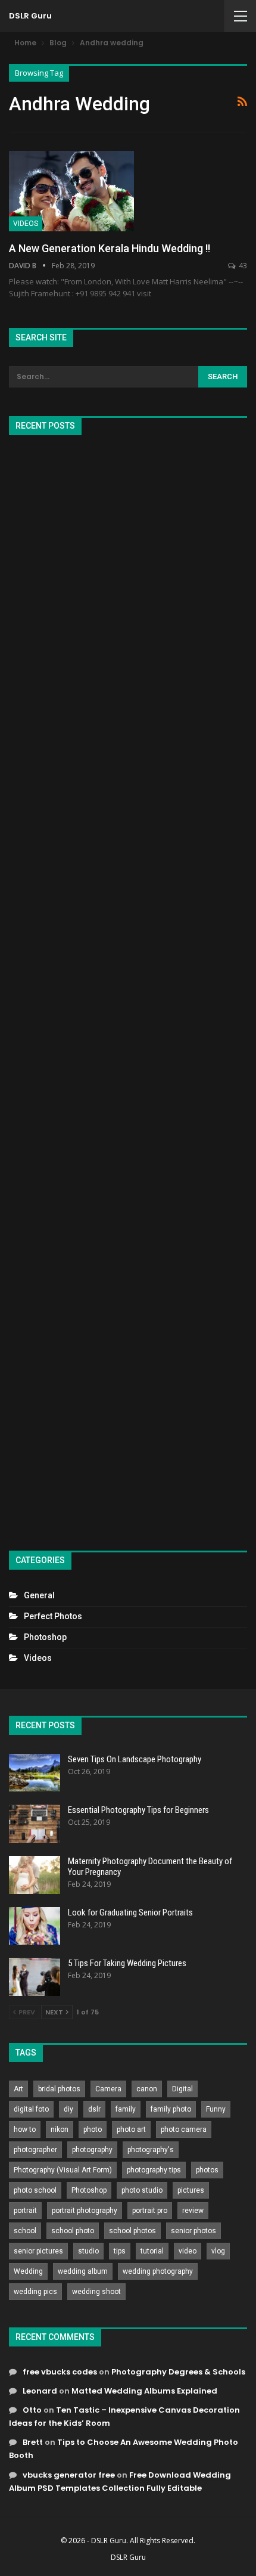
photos (207, 2170)
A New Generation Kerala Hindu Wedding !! (110, 248)
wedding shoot (96, 2292)
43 (242, 266)
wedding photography (158, 2271)
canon (147, 2089)
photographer (35, 2150)
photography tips (154, 2170)
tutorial (152, 2251)
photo (93, 2129)
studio (88, 2251)
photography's (151, 2150)
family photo (171, 2109)
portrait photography (85, 2211)
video (188, 2251)
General (39, 1595)
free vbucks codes (60, 2372)
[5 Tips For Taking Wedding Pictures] (35, 1977)
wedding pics (35, 2292)
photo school (35, 2190)
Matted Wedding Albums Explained (144, 2391)
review (193, 2211)
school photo (73, 2231)
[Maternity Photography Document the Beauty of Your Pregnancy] (35, 1875)
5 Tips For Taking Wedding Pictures (127, 1963)
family (126, 2109)
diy (68, 2109)
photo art (131, 2129)
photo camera (184, 2129)
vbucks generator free (69, 2475)
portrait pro (150, 2211)
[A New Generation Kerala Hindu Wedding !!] (71, 191)
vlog (218, 2251)
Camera (108, 2089)
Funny (216, 2109)
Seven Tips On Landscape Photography (135, 1759)
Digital (182, 2089)
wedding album (83, 2271)
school (25, 2231)
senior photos (193, 2231)
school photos (132, 2231)
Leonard (40, 2391)
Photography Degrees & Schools (178, 2372)
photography (92, 2150)
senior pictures (38, 2251)
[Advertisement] (128, 988)
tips (120, 2251)
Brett (33, 2442)
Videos (26, 224)
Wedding (28, 2271)
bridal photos (59, 2089)
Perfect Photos (53, 1616)
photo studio (142, 2190)
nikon (60, 2129)
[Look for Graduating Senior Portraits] (35, 1926)
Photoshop (45, 1637)
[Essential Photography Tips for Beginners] (35, 1824)
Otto (32, 2410)
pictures (191, 2190)
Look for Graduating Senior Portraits (130, 1912)
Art (18, 2089)
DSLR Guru (30, 16)
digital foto (31, 2109)
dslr (94, 2109)
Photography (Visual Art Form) (63, 2170)
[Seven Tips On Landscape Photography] (35, 1773)
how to (25, 2129)
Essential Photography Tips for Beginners (138, 1810)
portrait (25, 2211)
